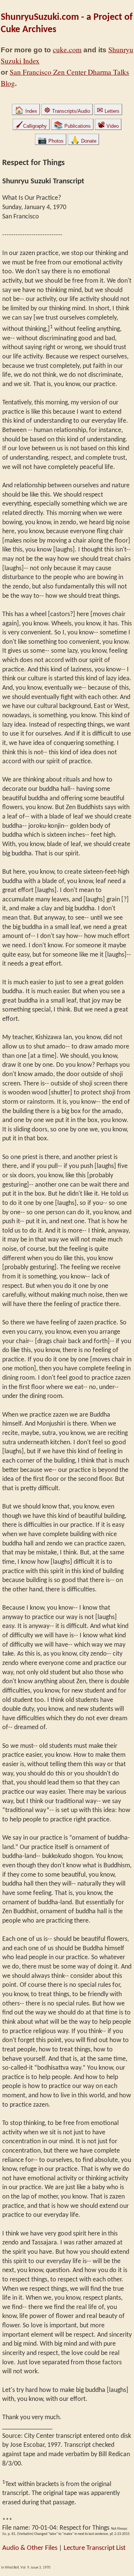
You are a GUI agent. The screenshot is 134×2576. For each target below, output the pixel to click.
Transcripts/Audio (67, 111)
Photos (51, 141)
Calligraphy (31, 126)
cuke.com (67, 49)
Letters (108, 111)
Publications (72, 126)
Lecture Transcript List (95, 2548)
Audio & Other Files (30, 2548)
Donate (83, 141)
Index (26, 111)
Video (108, 126)
